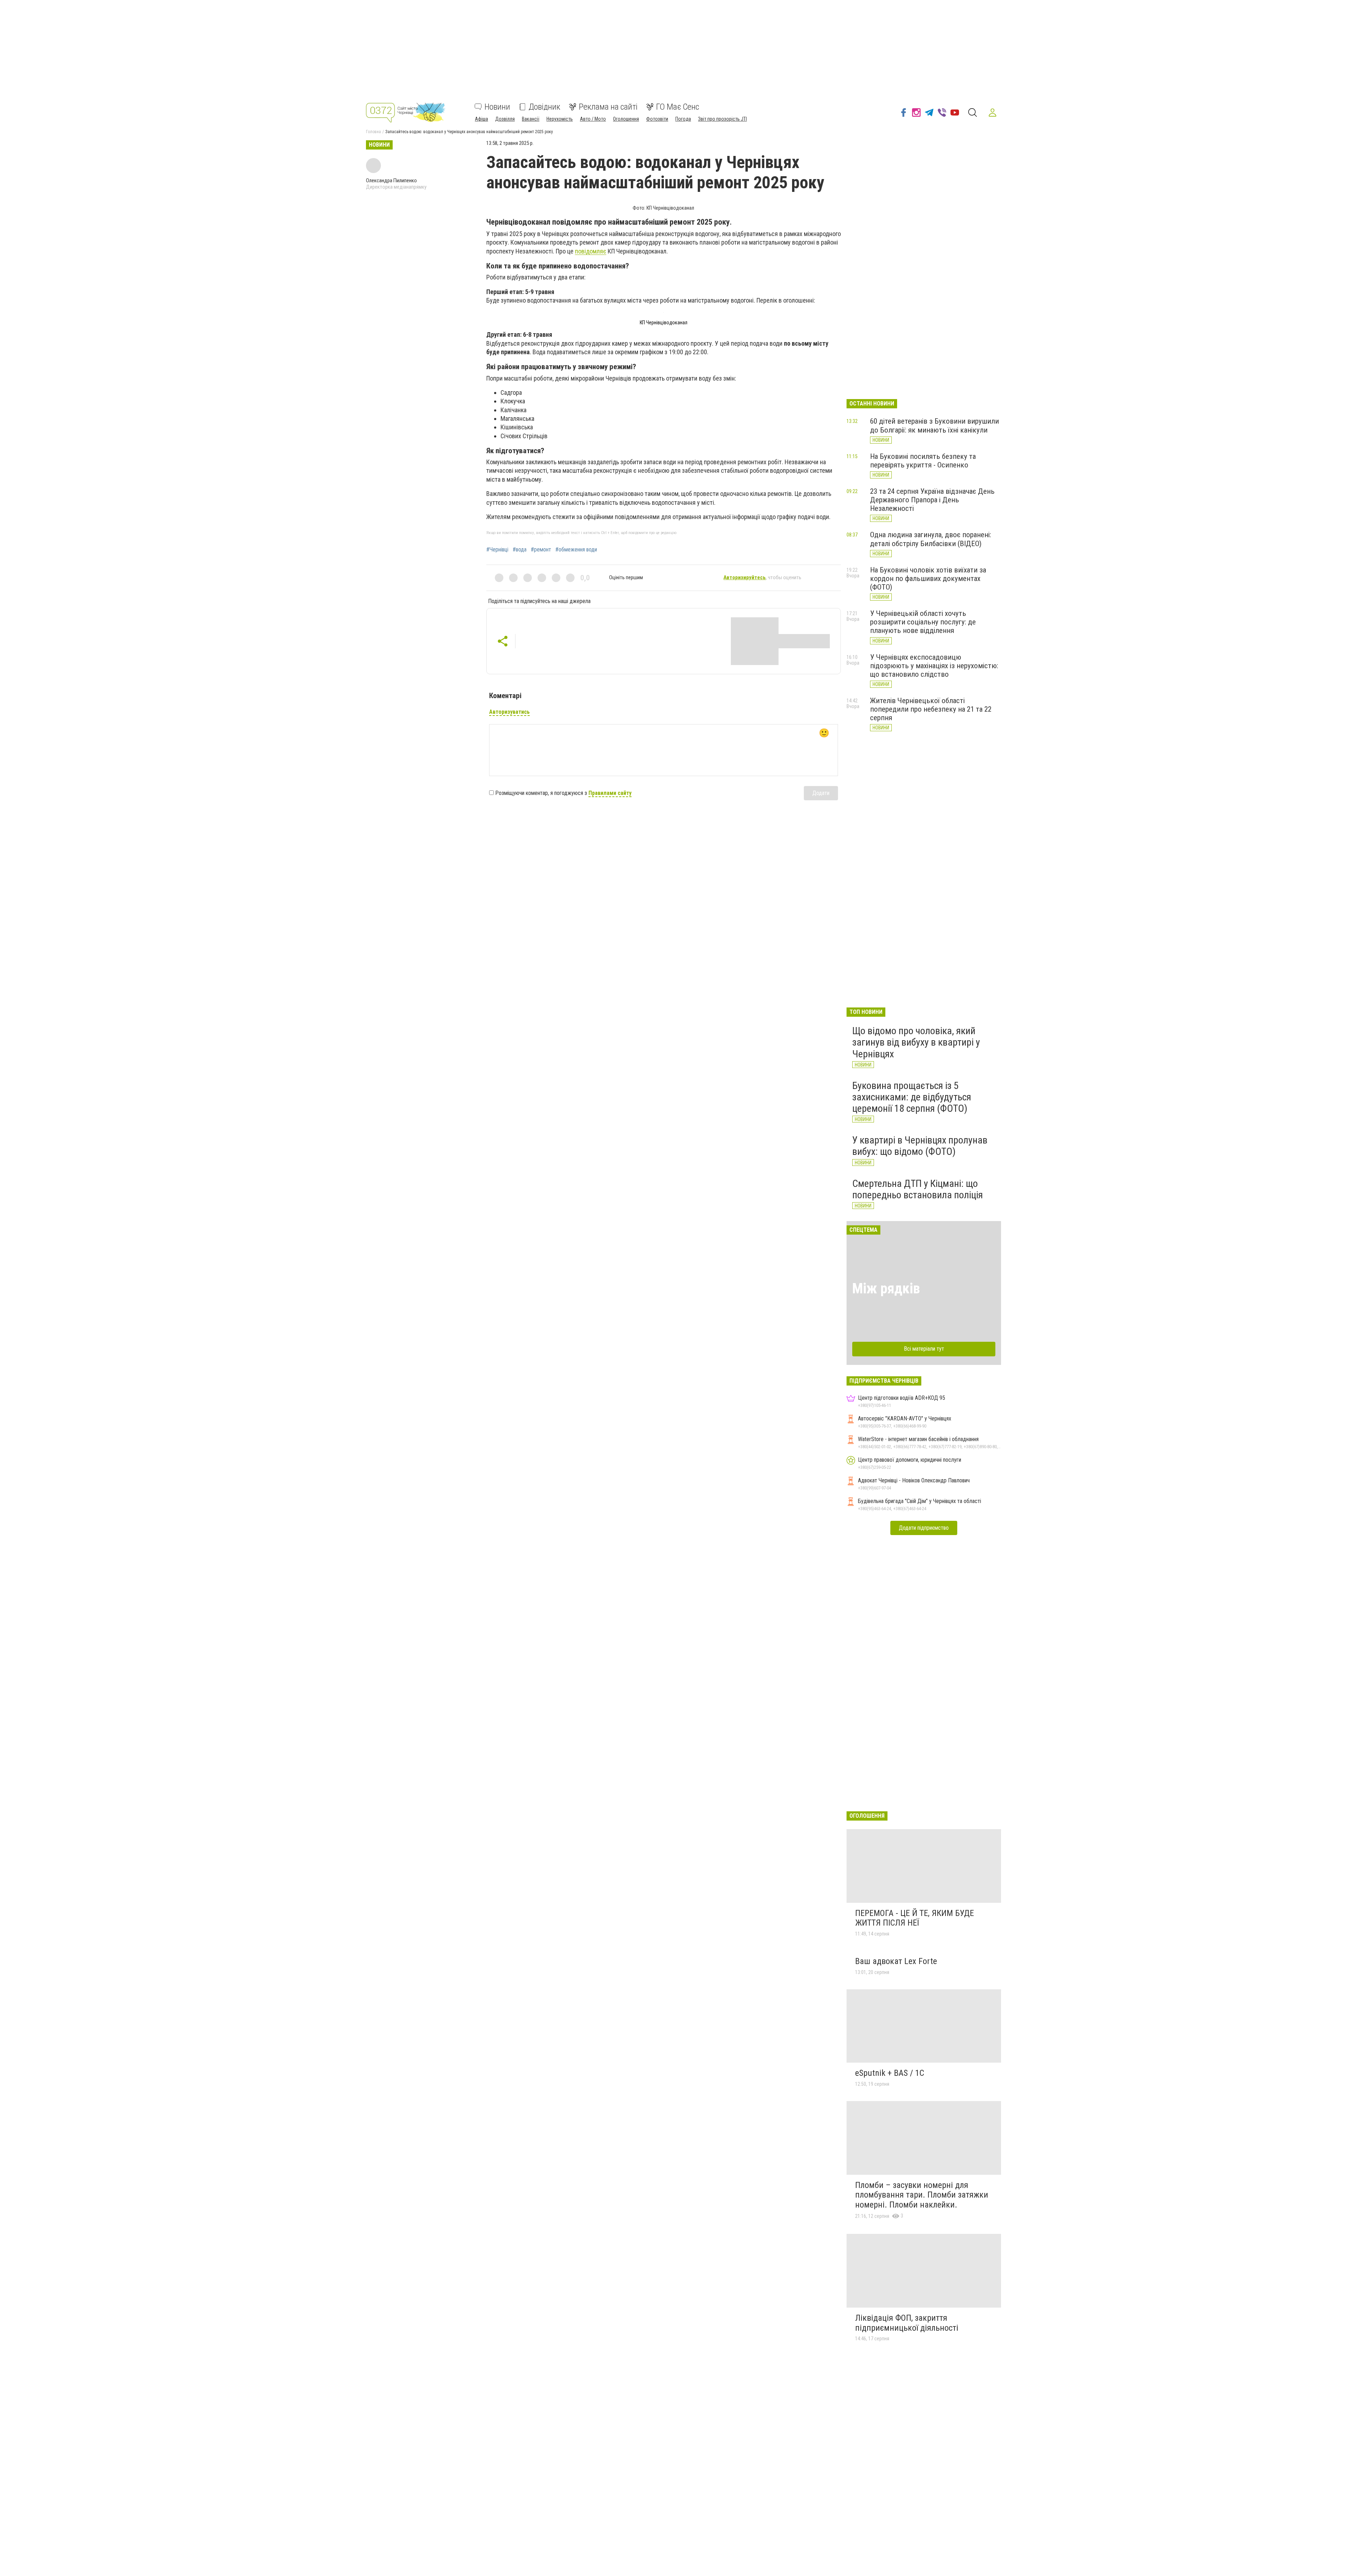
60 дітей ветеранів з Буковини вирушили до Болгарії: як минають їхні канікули (934, 425)
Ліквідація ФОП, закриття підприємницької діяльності (907, 2323)
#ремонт (541, 550)
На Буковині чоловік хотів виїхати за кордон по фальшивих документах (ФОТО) (928, 578)
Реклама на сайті (608, 107)
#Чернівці (497, 550)
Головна (373, 132)
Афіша (481, 119)
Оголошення (626, 119)
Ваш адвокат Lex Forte (896, 1961)
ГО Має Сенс (678, 107)
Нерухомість (560, 119)
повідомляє (591, 251)
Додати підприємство (924, 1528)
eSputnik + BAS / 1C (890, 2073)
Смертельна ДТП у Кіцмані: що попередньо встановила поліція (918, 1189)
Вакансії (531, 119)
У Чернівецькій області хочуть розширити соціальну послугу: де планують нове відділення (923, 622)
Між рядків (886, 1289)
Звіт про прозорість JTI (722, 119)
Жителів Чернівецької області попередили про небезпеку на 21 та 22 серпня (931, 709)
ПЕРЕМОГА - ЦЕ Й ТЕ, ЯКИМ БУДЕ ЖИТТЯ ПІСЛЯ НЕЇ (915, 1918)
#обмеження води (576, 550)
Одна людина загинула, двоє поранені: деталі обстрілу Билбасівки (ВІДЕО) (931, 539)
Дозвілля (505, 119)
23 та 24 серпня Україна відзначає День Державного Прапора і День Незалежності (932, 500)
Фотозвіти (657, 119)
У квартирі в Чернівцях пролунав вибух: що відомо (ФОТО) (920, 1146)
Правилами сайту (610, 793)
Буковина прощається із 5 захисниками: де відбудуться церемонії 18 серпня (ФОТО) (912, 1097)
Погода (683, 119)
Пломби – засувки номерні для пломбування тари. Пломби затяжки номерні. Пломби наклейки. (922, 2195)
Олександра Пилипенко (391, 180)
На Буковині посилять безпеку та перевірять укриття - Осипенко (923, 461)
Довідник (544, 107)
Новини (497, 107)
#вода (520, 550)
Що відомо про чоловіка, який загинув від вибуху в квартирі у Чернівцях (916, 1042)
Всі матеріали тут (924, 1349)
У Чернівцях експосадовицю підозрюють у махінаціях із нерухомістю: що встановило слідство (934, 666)
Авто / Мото (593, 119)
